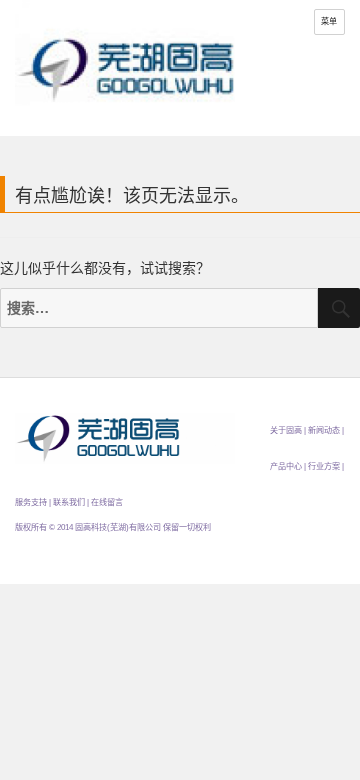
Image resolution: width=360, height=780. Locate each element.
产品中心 (286, 466)
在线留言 (107, 502)
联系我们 (69, 502)
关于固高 (286, 430)
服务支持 (31, 502)
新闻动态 (324, 430)
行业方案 (324, 466)
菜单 (329, 21)
